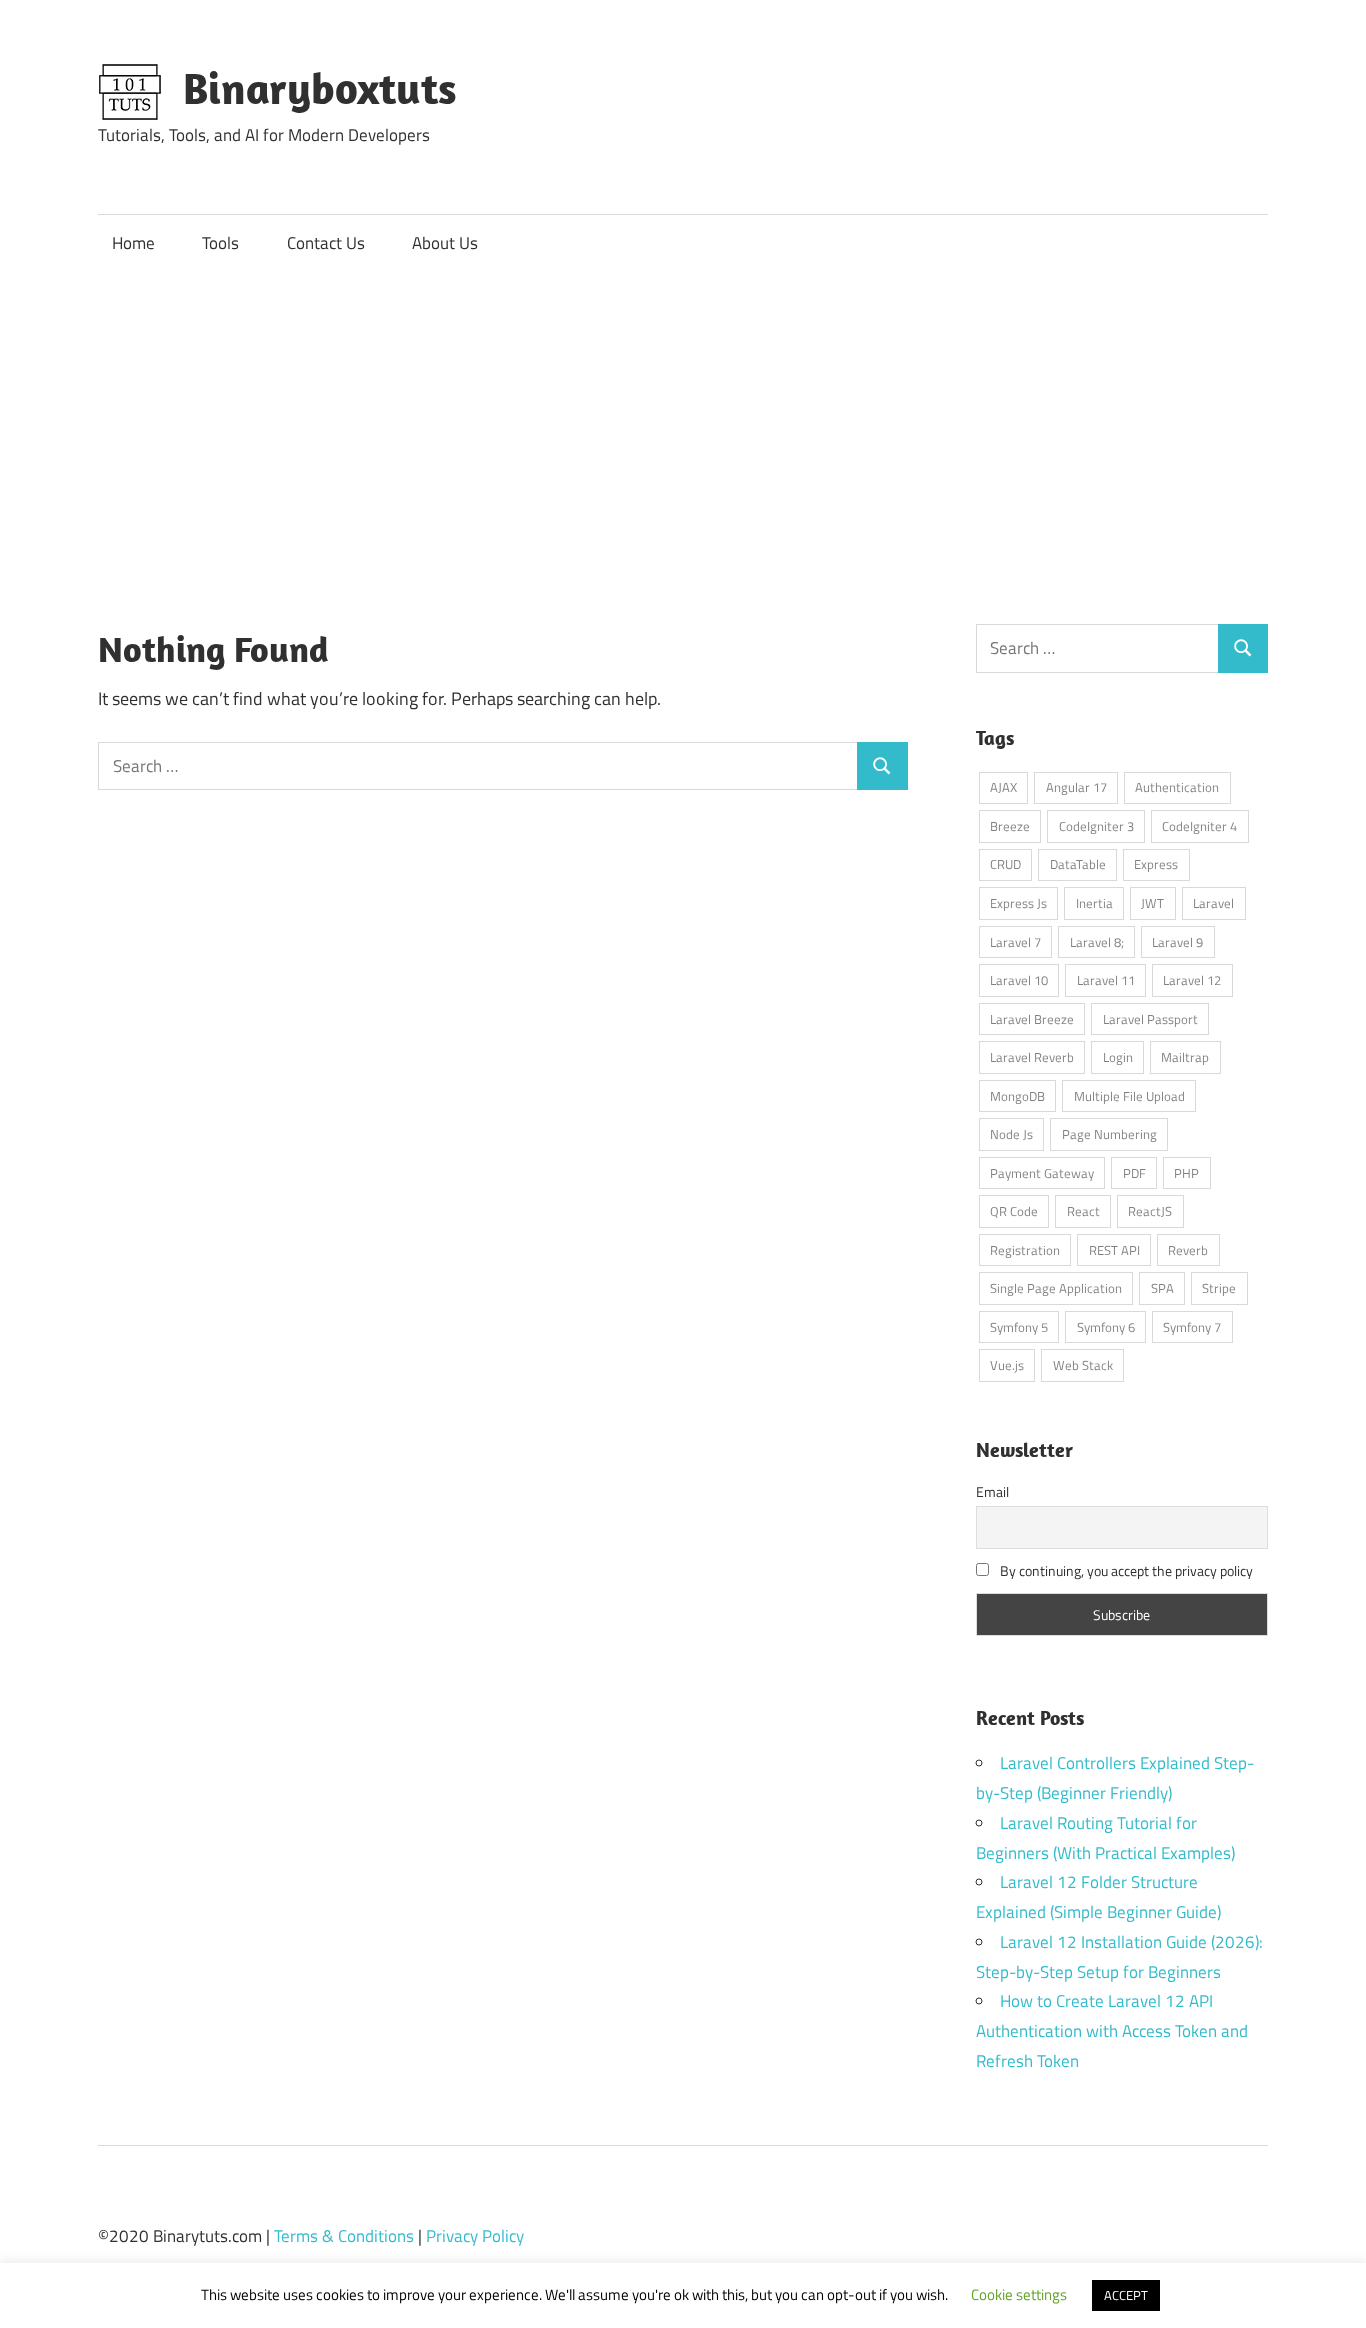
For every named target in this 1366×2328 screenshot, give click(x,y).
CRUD (1005, 864)
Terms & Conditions (344, 2236)
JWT (1152, 903)
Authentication (1177, 787)
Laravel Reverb (1032, 1057)
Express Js (1018, 903)
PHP (1186, 1173)
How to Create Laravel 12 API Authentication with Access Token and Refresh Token (1112, 2031)
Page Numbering (1109, 1134)
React (1083, 1211)
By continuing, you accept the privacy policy (1125, 1570)
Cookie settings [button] (1019, 2294)
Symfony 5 (1019, 1327)
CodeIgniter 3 (1096, 826)
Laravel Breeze (1032, 1019)
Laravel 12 (1192, 980)
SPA (1162, 1288)
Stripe (1219, 1288)
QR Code (1014, 1211)
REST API (1114, 1250)
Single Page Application (1056, 1288)
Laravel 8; (1097, 942)
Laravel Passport (1150, 1019)
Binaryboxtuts (320, 88)
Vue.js (1007, 1365)
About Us (445, 243)
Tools (220, 243)
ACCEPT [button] (1126, 2295)
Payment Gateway (1042, 1173)
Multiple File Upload (1129, 1096)
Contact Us (326, 243)
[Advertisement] (683, 423)
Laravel (1213, 903)
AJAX (1003, 787)
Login (1118, 1057)
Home (133, 243)
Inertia (1094, 903)
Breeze (1010, 826)
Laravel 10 (1019, 980)
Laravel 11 (1106, 980)
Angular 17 (1076, 787)
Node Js (1011, 1134)
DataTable (1078, 864)
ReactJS (1150, 1211)
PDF (1134, 1173)
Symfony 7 (1192, 1327)
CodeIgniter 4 (1199, 826)
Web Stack (1083, 1365)
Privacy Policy (475, 2236)
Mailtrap (1185, 1057)
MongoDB (1017, 1096)
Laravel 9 (1177, 942)
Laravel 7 (1015, 942)
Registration (1025, 1250)
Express (1156, 864)
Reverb (1188, 1250)
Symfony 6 (1106, 1327)
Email (992, 1491)
